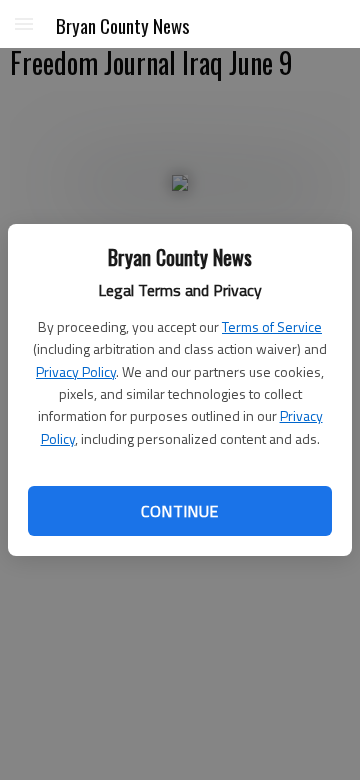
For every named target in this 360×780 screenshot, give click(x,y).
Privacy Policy (76, 371)
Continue (179, 511)
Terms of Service (272, 326)
